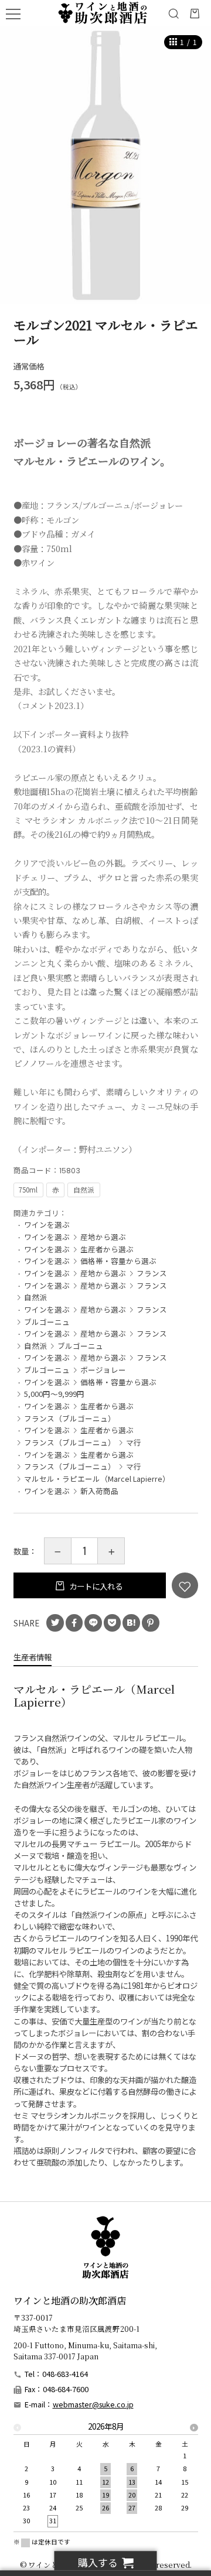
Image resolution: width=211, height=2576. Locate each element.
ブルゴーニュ (47, 1322)
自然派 (35, 1297)
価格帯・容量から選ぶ (118, 1261)
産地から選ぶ (103, 1237)
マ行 (134, 1442)
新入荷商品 (99, 1491)
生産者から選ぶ (107, 1249)
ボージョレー (103, 1370)
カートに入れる (95, 1586)
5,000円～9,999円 (54, 1394)
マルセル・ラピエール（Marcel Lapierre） (97, 1479)
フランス (152, 1273)
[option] (105, 165)
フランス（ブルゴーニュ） (70, 1418)
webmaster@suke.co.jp (93, 2404)
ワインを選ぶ (47, 1224)
